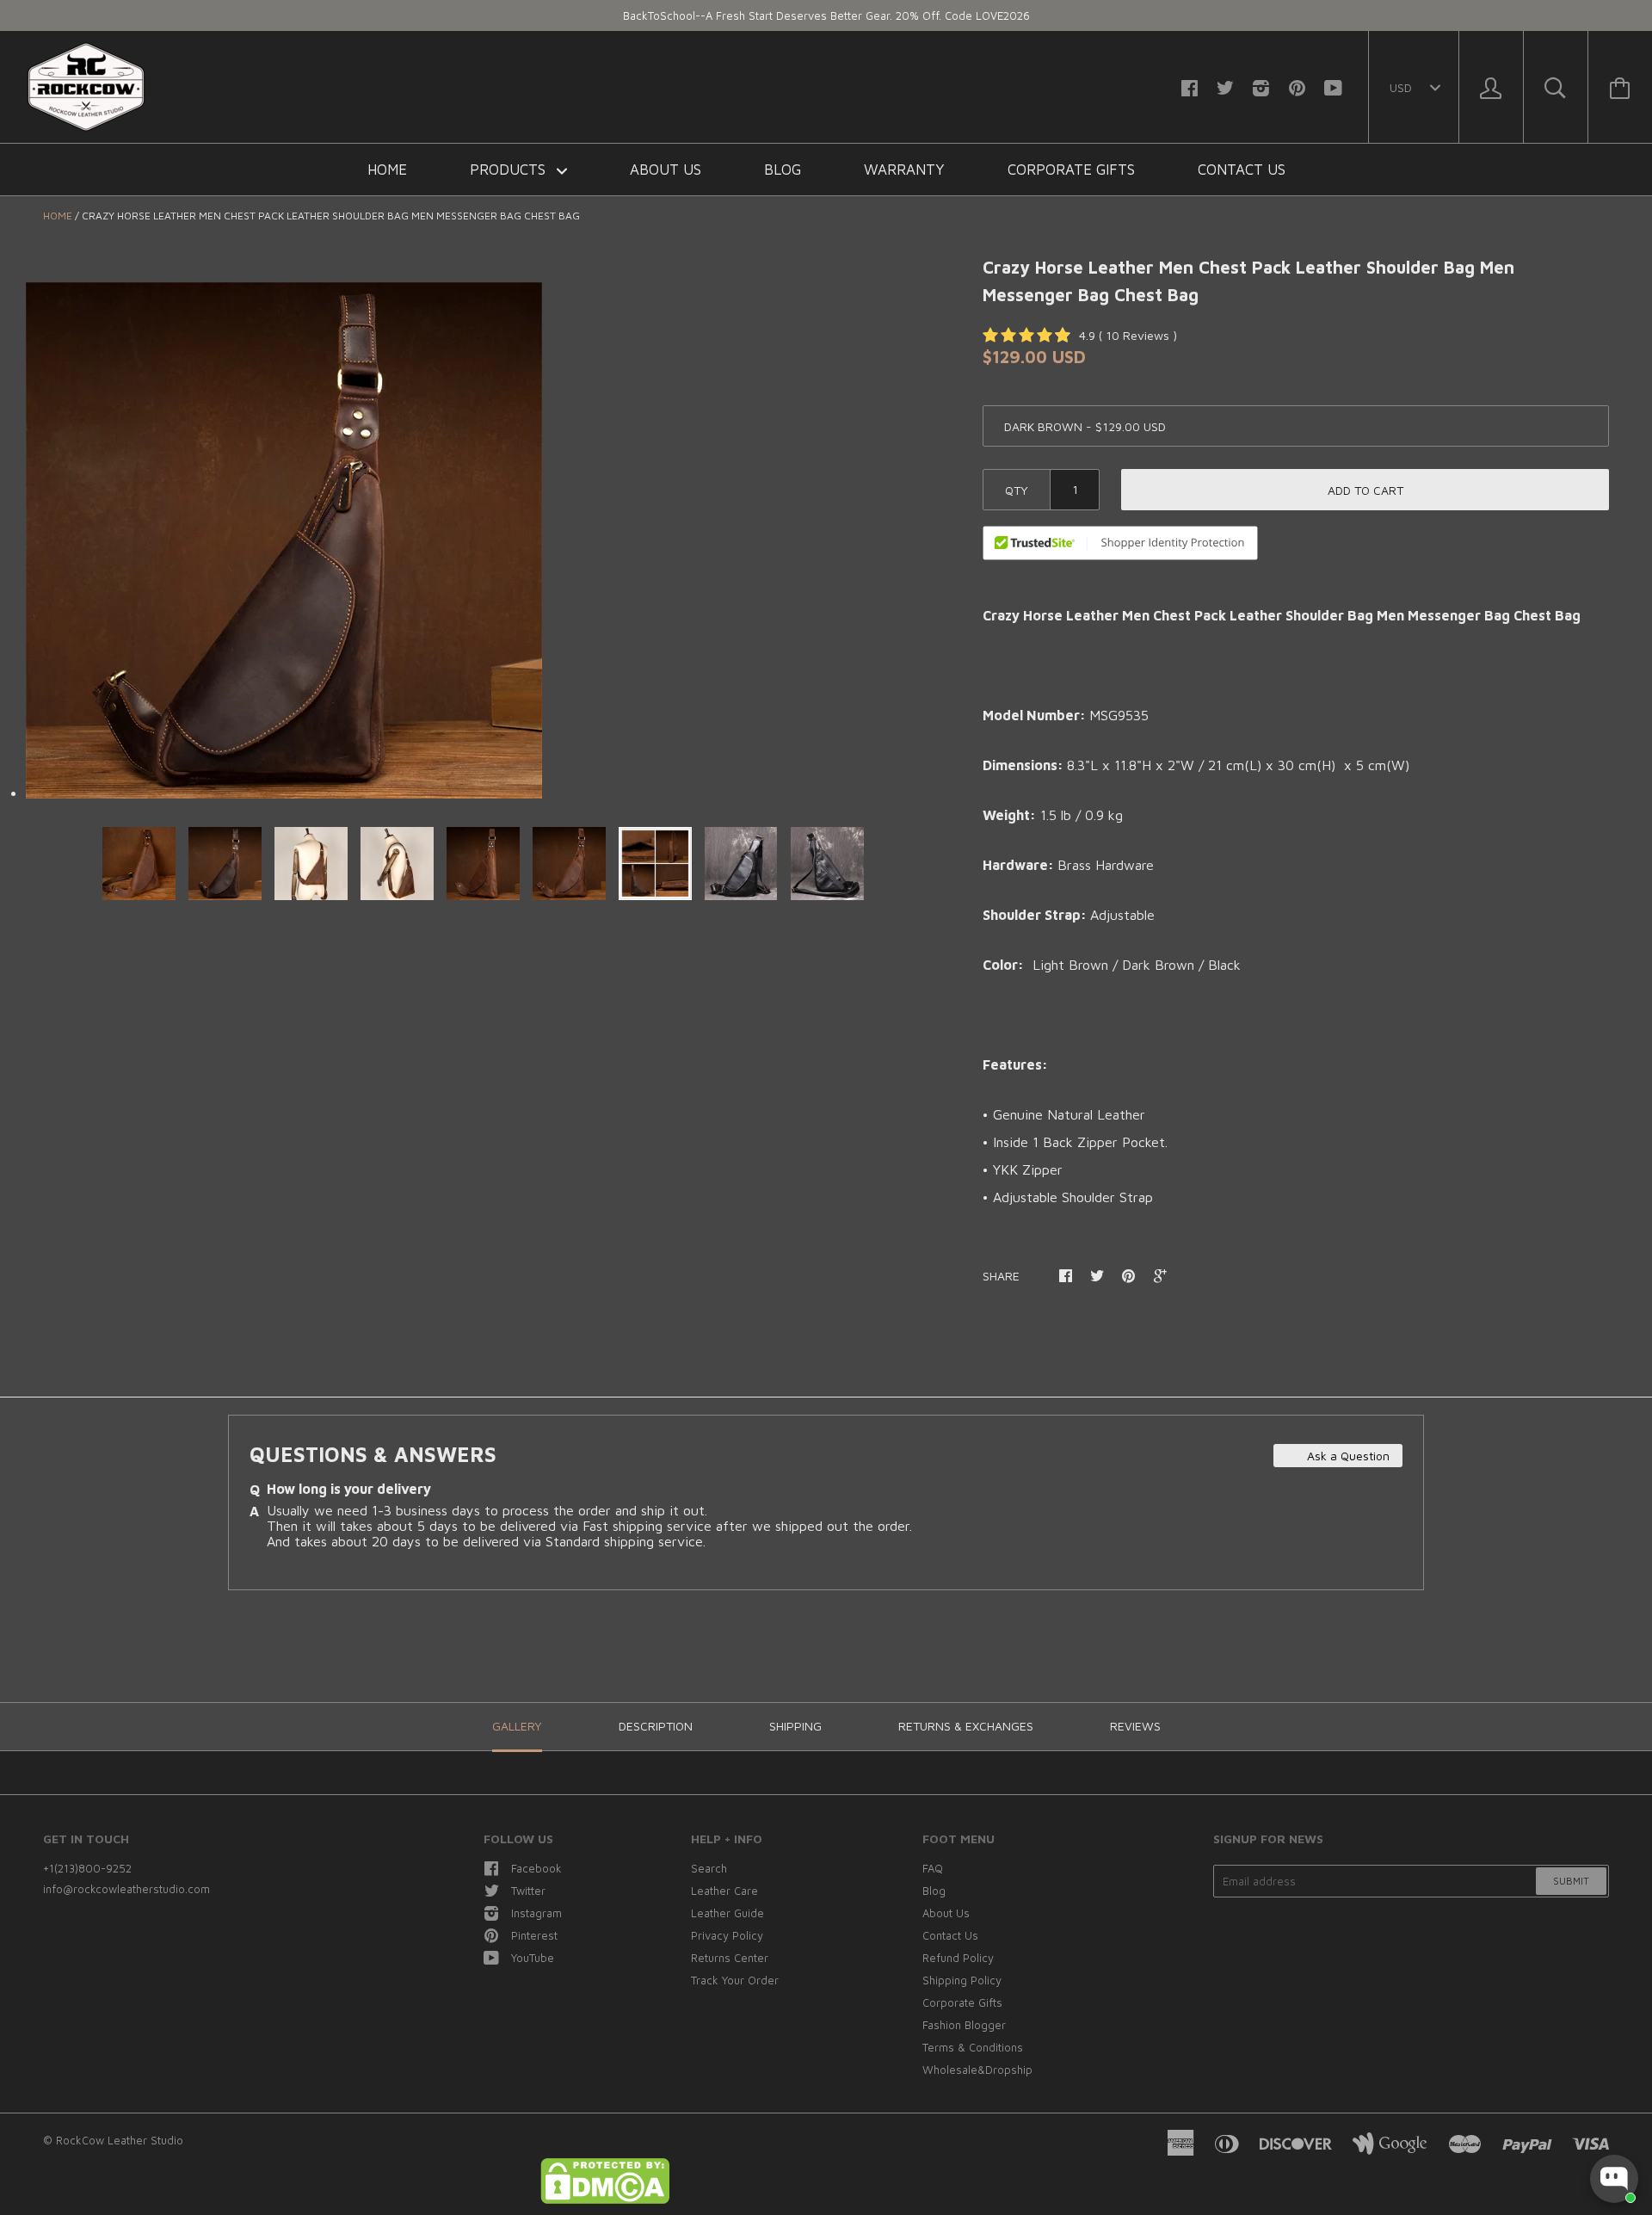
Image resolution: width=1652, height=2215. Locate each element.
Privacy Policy (727, 1935)
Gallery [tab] (517, 1726)
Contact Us (1242, 170)
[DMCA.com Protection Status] (605, 2200)
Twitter (528, 1891)
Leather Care (724, 1891)
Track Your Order (735, 1980)
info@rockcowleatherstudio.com (126, 1889)
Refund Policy (958, 1958)
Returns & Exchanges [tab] (966, 1726)
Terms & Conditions (973, 2047)
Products (510, 170)
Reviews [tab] (1135, 1726)
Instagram (536, 1913)
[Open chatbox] (1614, 2179)
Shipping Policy (962, 1980)
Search (709, 1868)
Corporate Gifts (1071, 170)
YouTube (533, 1958)
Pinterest (534, 1935)
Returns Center (730, 1958)
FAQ (933, 1868)
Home (387, 170)
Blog (783, 170)
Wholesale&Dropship (977, 2070)
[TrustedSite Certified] (1120, 543)
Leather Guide (727, 1913)
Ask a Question (1347, 1456)
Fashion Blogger (964, 2025)
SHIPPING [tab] (795, 1726)
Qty (1017, 490)
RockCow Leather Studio (120, 2140)
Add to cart (1365, 490)
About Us (666, 170)
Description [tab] (656, 1726)
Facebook (536, 1868)
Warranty (904, 170)
